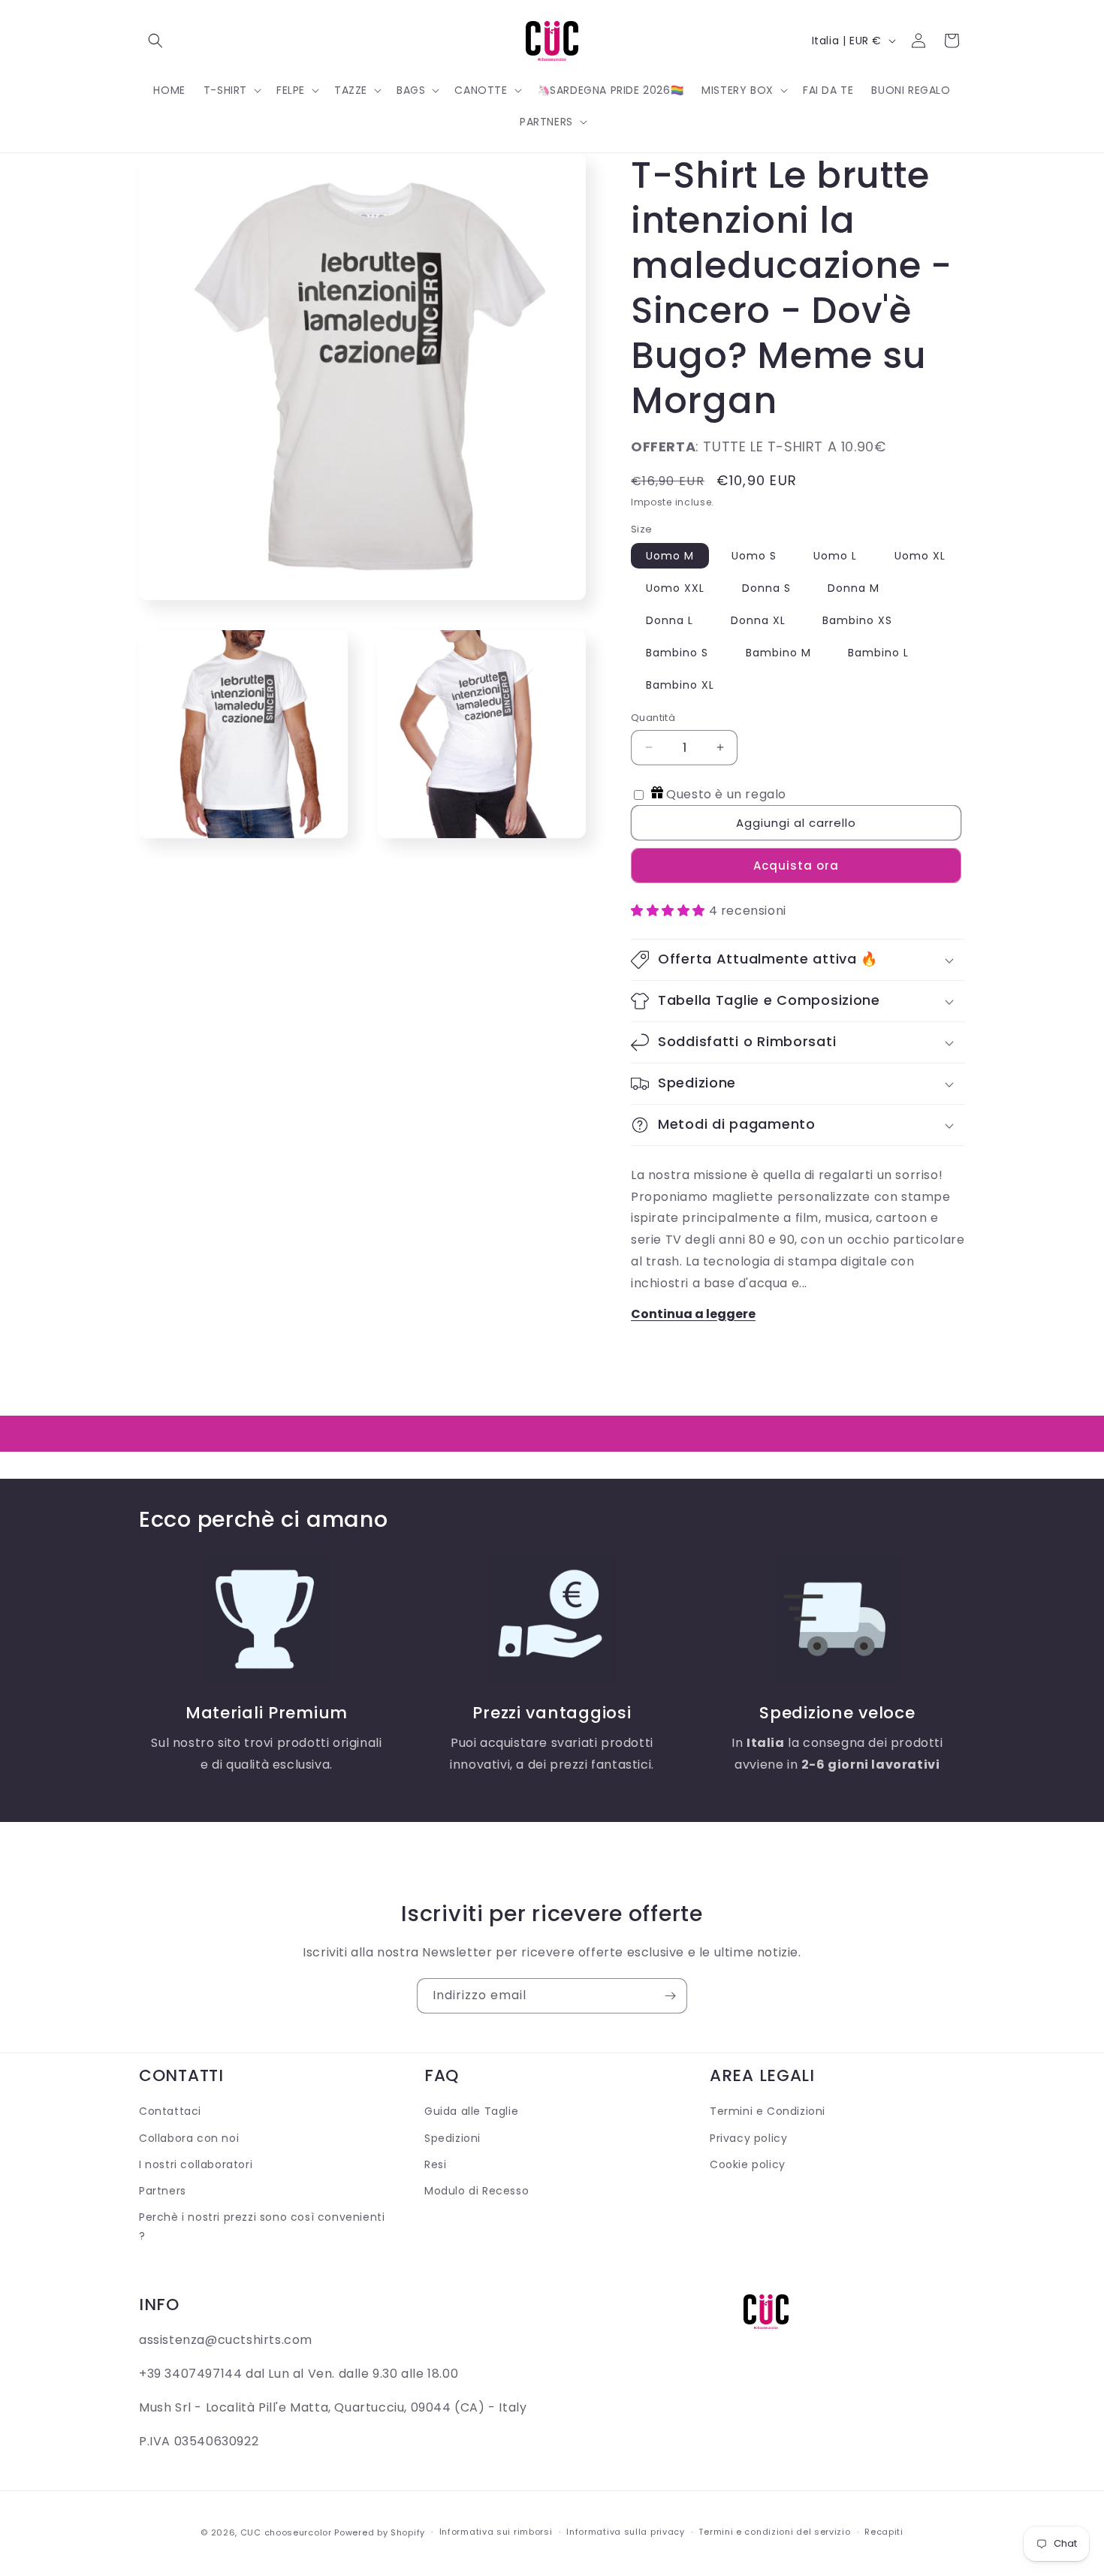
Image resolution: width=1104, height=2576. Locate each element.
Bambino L (878, 653)
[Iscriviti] (670, 1996)
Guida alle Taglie (471, 2111)
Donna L (670, 620)
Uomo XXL (675, 588)
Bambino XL (680, 685)
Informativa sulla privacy (626, 2532)
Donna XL (758, 620)
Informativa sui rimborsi (496, 2532)
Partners (163, 2191)
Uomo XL (920, 556)
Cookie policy (748, 2164)
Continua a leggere (693, 1314)
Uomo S (754, 556)
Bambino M (778, 653)
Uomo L (835, 556)
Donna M (854, 588)
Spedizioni (452, 2138)
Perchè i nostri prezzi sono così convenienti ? (262, 2226)
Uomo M (670, 556)
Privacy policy (748, 2138)
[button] (155, 41)
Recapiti (884, 2532)
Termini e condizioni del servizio (774, 2532)
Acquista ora (796, 866)
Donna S (766, 588)
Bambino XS (857, 620)
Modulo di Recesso (477, 2191)
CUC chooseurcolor (286, 2532)
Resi (435, 2164)
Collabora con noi (189, 2138)
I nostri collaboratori (196, 2164)
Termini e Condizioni (768, 2111)
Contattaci (170, 2111)
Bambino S (677, 653)
